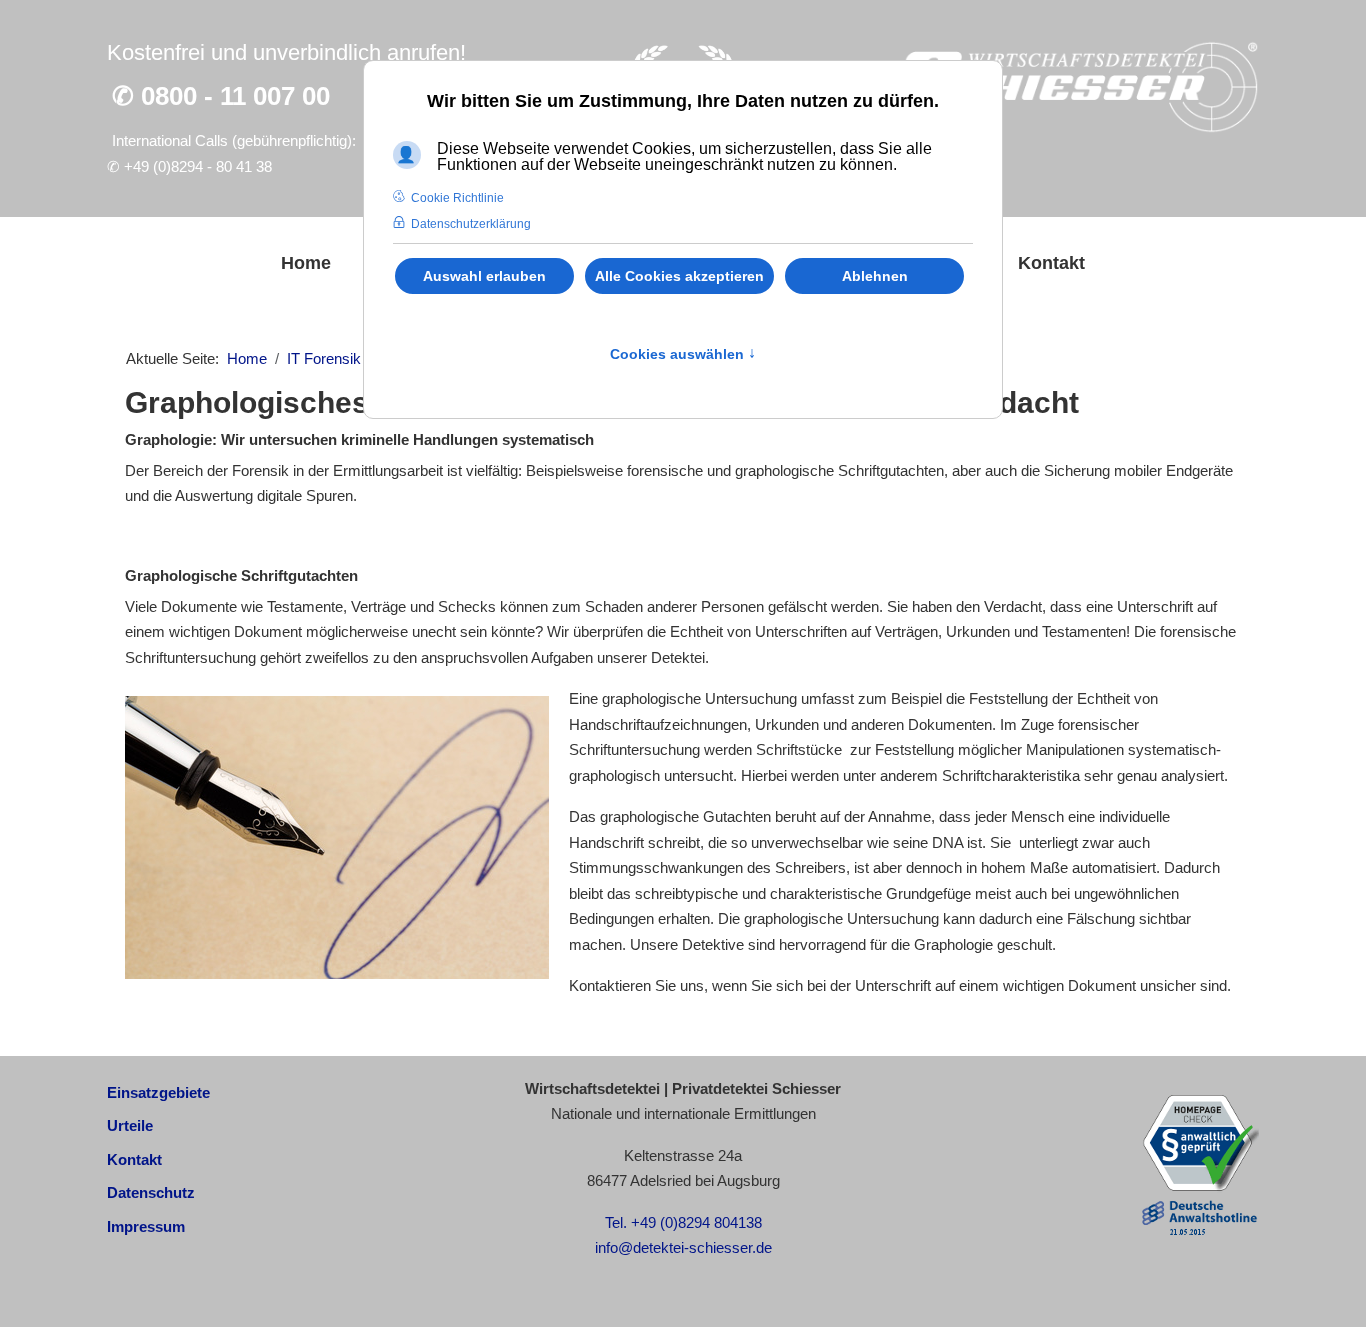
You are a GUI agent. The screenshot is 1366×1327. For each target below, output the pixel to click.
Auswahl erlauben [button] (484, 276)
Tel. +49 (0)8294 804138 (683, 1222)
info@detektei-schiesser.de (683, 1247)
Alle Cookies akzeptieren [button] (679, 276)
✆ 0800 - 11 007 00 (221, 96)
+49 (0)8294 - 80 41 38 (198, 166)
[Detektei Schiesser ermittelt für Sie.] (1075, 87)
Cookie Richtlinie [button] (457, 198)
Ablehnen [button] (875, 276)
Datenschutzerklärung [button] (471, 224)
